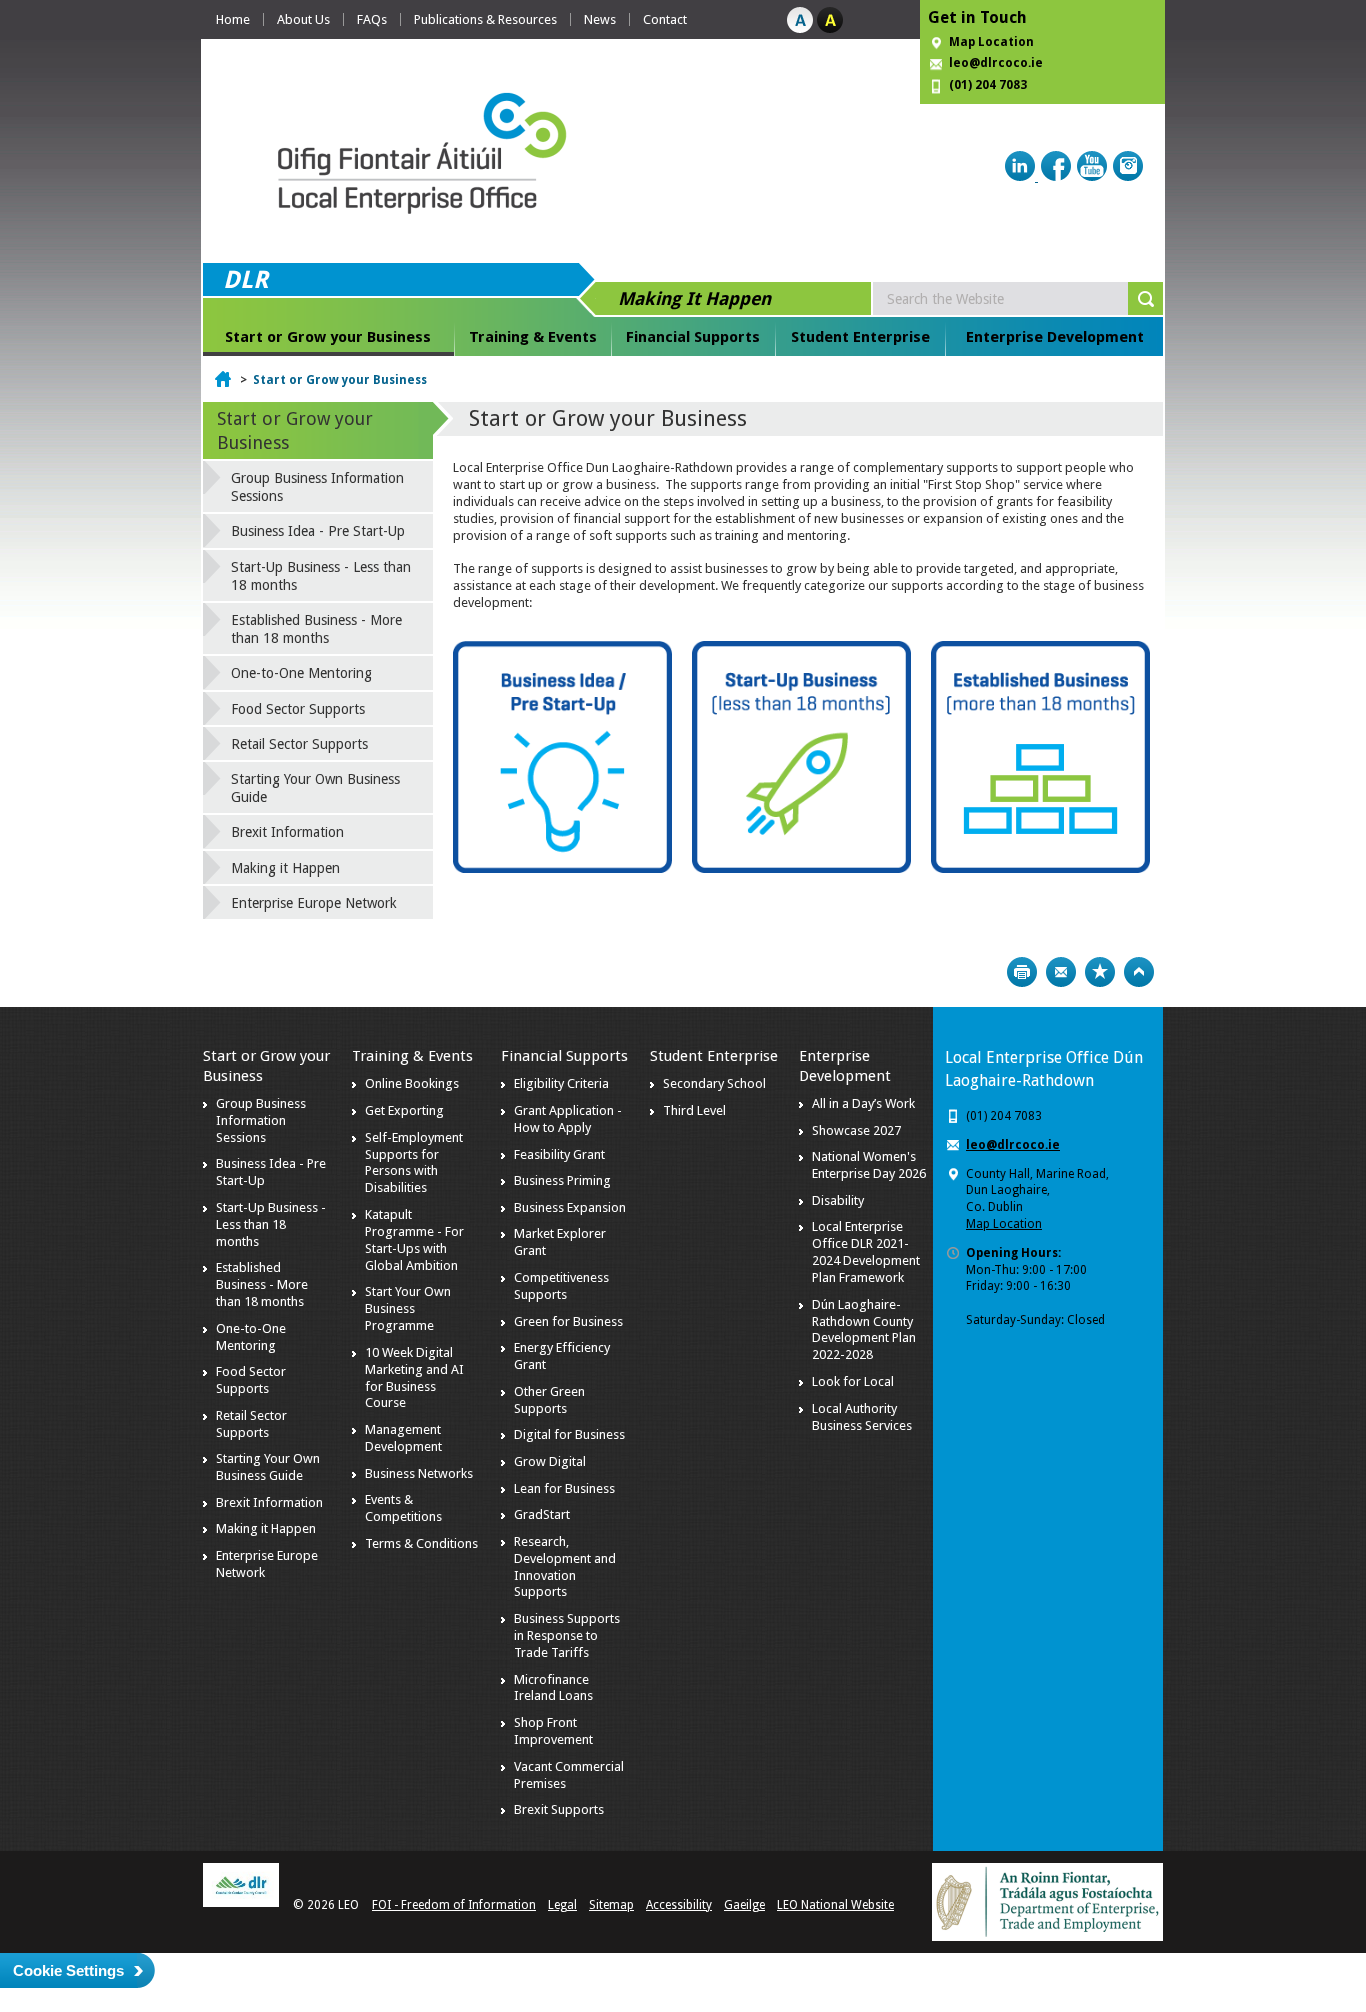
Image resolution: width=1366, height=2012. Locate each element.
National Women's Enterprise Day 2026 (869, 1165)
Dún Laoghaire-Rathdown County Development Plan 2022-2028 (864, 1330)
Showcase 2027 (856, 1130)
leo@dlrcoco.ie (996, 63)
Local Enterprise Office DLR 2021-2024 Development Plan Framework (866, 1252)
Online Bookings (412, 1083)
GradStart (542, 1514)
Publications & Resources (485, 19)
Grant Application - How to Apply (568, 1119)
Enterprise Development (1055, 337)
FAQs (372, 19)
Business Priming (562, 1180)
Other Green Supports (549, 1400)
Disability (838, 1200)
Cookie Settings (68, 1970)
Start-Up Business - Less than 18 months (321, 576)
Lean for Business (564, 1488)
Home (233, 19)
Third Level (694, 1110)
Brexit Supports (559, 1809)
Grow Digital (550, 1461)
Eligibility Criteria (561, 1083)
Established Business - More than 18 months (316, 629)
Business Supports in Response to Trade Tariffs (567, 1635)
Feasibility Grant (559, 1154)
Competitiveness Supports (561, 1286)
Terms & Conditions (421, 1543)
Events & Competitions (403, 1508)
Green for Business (568, 1321)
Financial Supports (693, 337)
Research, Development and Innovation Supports (565, 1567)
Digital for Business (569, 1434)
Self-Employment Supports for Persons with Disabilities (414, 1163)
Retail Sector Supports (299, 744)
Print (1022, 972)
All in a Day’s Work (863, 1103)
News (600, 19)
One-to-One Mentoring (301, 673)
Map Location (991, 42)
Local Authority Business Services (862, 1417)
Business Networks (419, 1473)
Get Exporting (404, 1110)
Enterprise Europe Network (314, 903)
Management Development (403, 1438)
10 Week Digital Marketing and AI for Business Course (414, 1378)
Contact (665, 19)
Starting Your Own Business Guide (315, 788)
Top (1139, 972)
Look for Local (853, 1381)
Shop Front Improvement (553, 1731)
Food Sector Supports (298, 709)
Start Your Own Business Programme (408, 1308)
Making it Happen (285, 868)
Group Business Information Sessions (317, 487)
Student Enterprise (860, 337)
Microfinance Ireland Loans (553, 1688)
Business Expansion (570, 1207)
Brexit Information (287, 832)
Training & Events (533, 337)
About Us (303, 19)
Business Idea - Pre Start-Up (318, 531)
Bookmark (1100, 972)
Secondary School (714, 1083)
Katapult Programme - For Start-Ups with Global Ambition (414, 1240)
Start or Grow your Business (328, 337)
